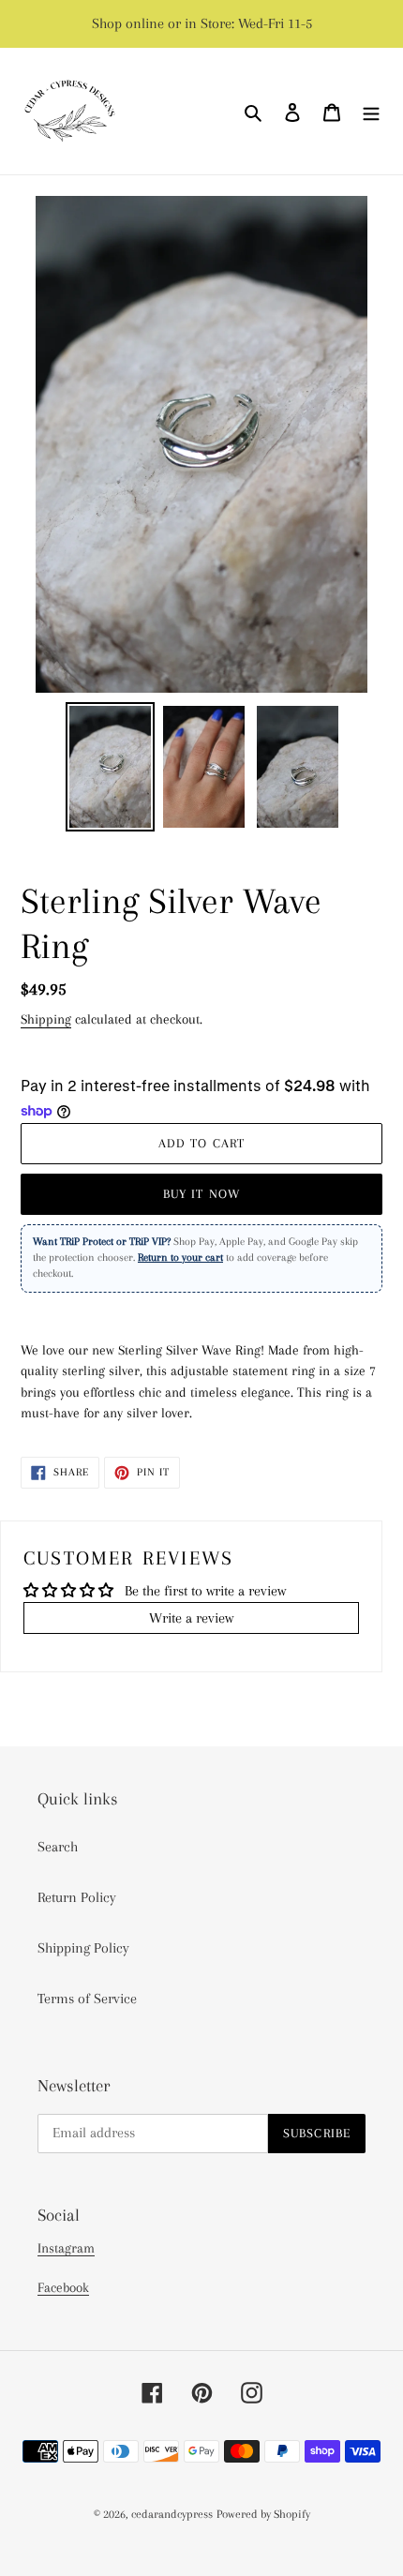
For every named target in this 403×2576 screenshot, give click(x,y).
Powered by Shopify (263, 2514)
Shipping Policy (83, 1948)
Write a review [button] (191, 1618)
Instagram (66, 2248)
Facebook (63, 2287)
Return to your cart (180, 1258)
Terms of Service (87, 1999)
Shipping (46, 1019)
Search (58, 1847)
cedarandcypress (172, 2514)
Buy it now (201, 1194)
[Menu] (371, 112)
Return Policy (77, 1897)
